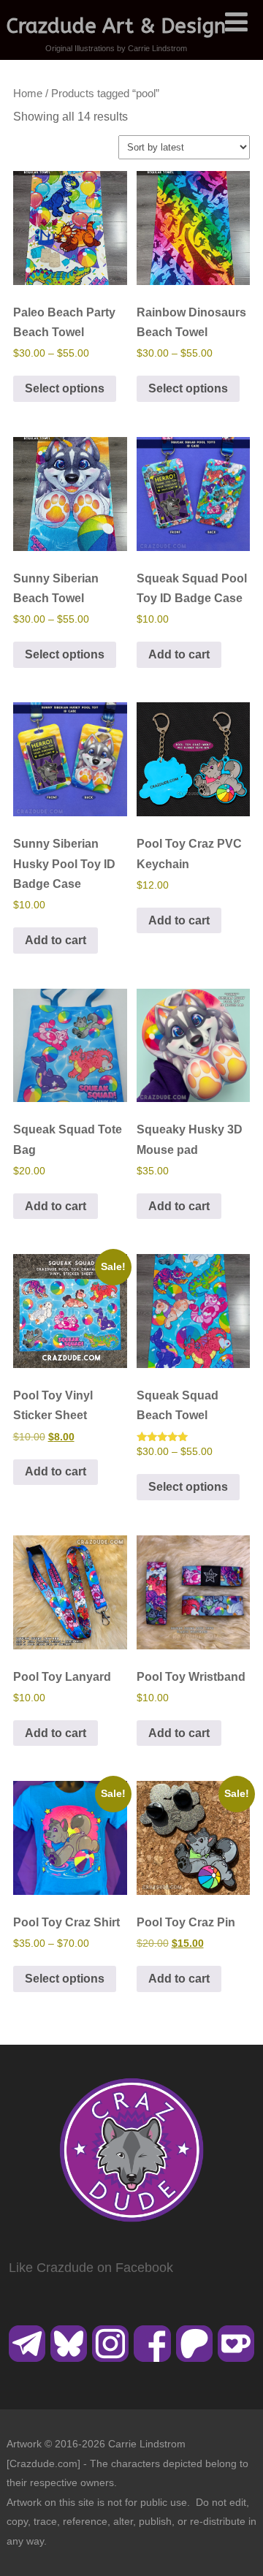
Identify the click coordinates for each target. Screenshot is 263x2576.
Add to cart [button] (179, 654)
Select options (65, 388)
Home (28, 94)
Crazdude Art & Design (116, 26)
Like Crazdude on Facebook (91, 2268)
